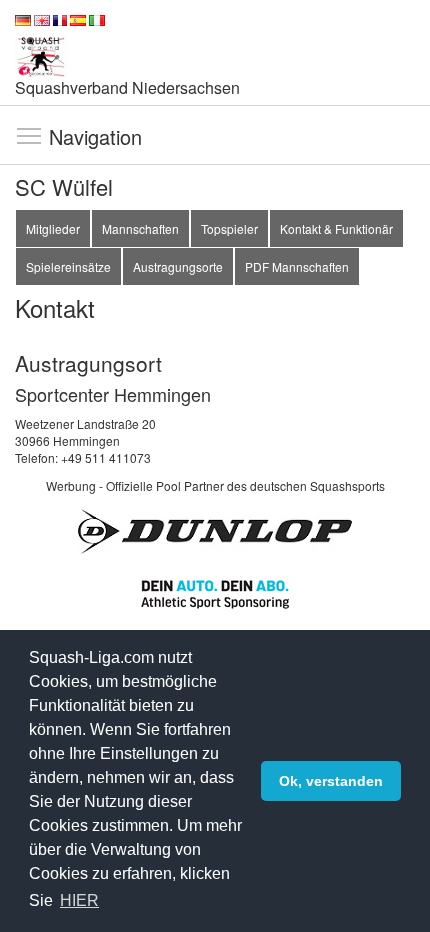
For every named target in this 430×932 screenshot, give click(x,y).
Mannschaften (140, 228)
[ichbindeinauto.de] (215, 591)
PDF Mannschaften (297, 266)
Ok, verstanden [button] (331, 781)
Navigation (29, 135)
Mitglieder (53, 228)
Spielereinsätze (68, 266)
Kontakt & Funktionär (336, 228)
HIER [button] (79, 900)
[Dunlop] (215, 529)
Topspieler (229, 228)
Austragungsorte (178, 266)
